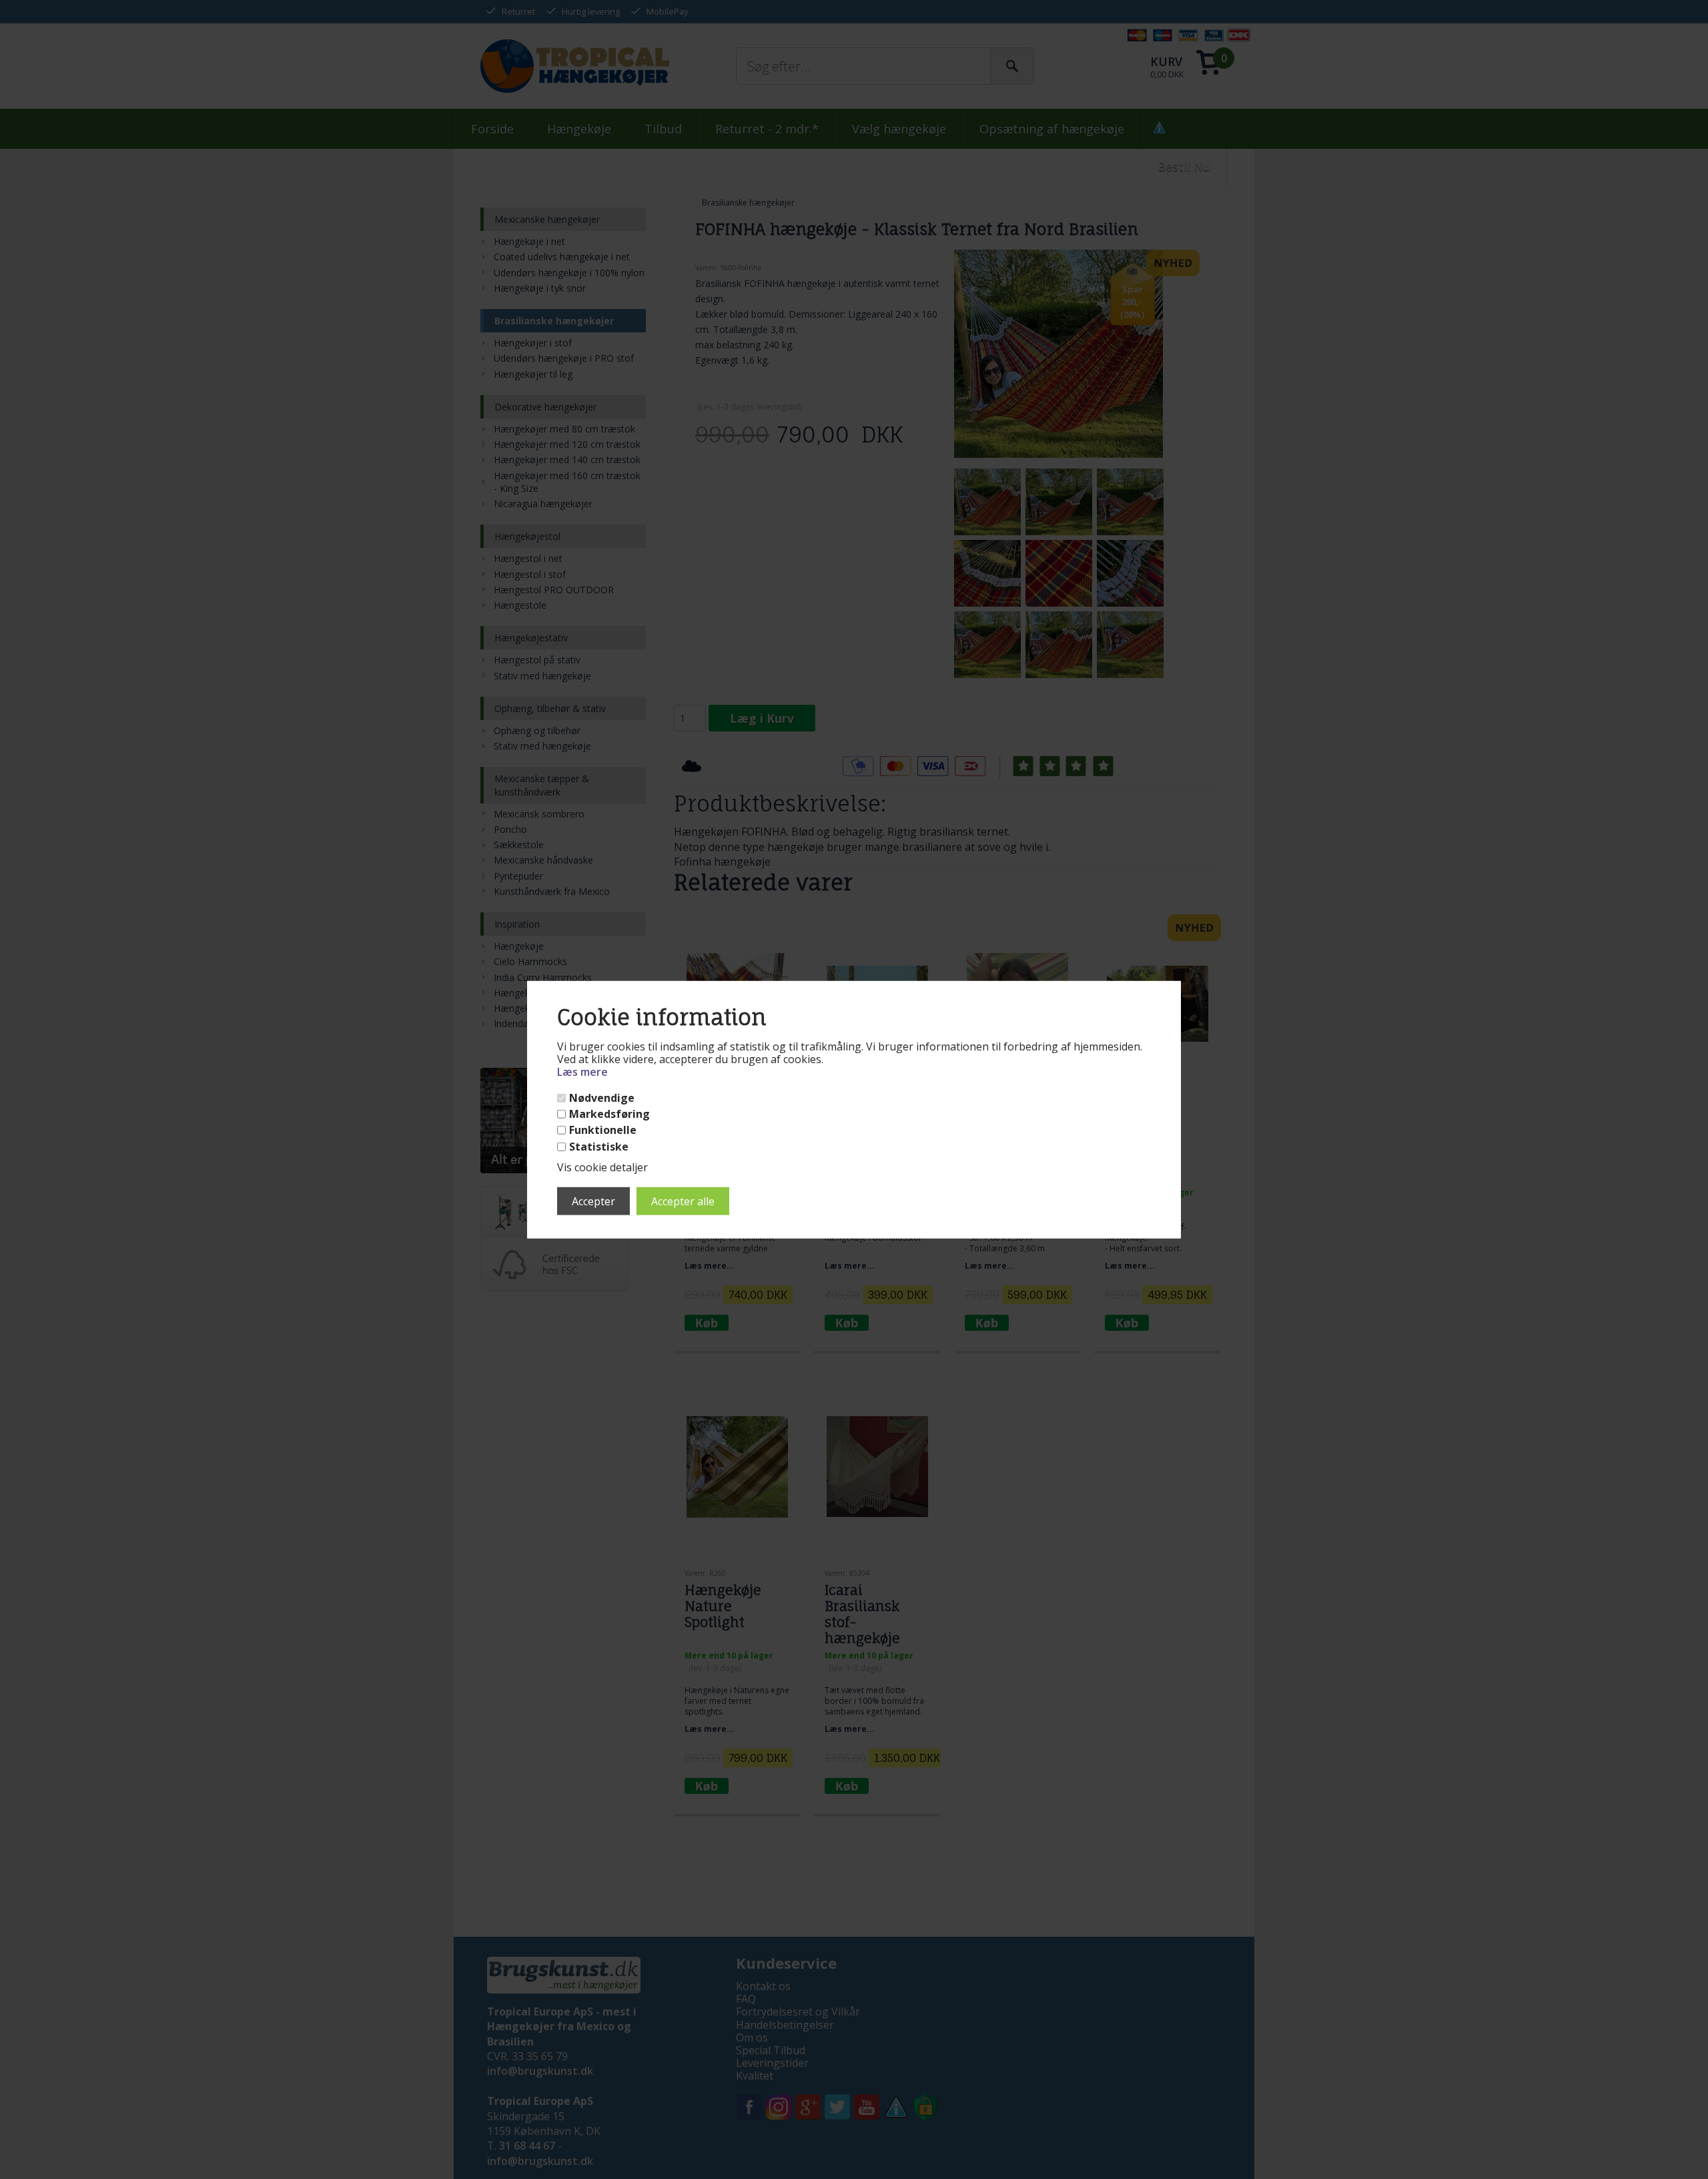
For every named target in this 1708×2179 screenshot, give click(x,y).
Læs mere (582, 1072)
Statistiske (599, 1146)
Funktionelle (603, 1130)
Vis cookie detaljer (602, 1167)
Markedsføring (609, 1114)
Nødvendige (602, 1098)
